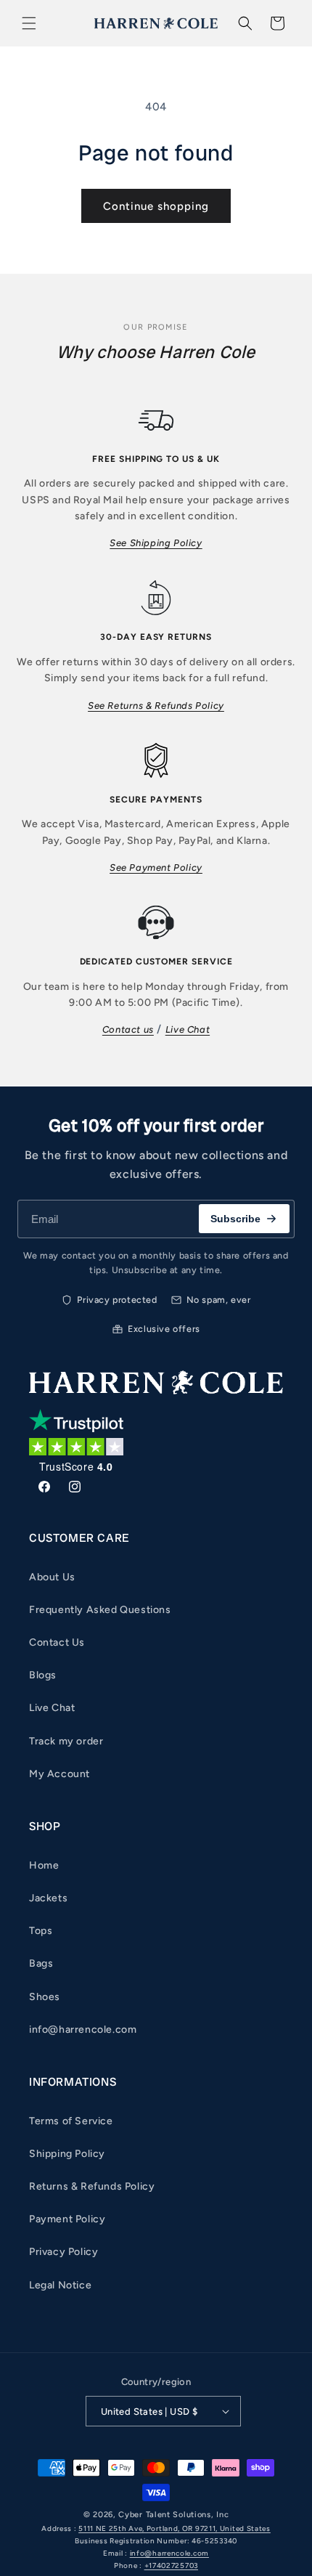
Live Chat (188, 1029)
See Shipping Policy (156, 543)
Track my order (66, 1741)
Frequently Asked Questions (100, 1610)
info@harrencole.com (83, 2029)
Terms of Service (71, 2121)
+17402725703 (171, 2565)
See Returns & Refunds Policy (156, 706)
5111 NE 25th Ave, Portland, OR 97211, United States (175, 2528)
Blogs (43, 1675)
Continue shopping (156, 206)
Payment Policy (67, 2219)
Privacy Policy (63, 2252)
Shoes (45, 1997)
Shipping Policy (67, 2154)
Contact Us (57, 1642)
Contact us (128, 1029)
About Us (52, 1577)
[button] (29, 23)
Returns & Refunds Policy (92, 2186)
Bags (41, 1963)
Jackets (48, 1898)
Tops (41, 1931)
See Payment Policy (156, 868)
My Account (59, 1774)
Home (44, 1865)
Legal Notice (60, 2285)
